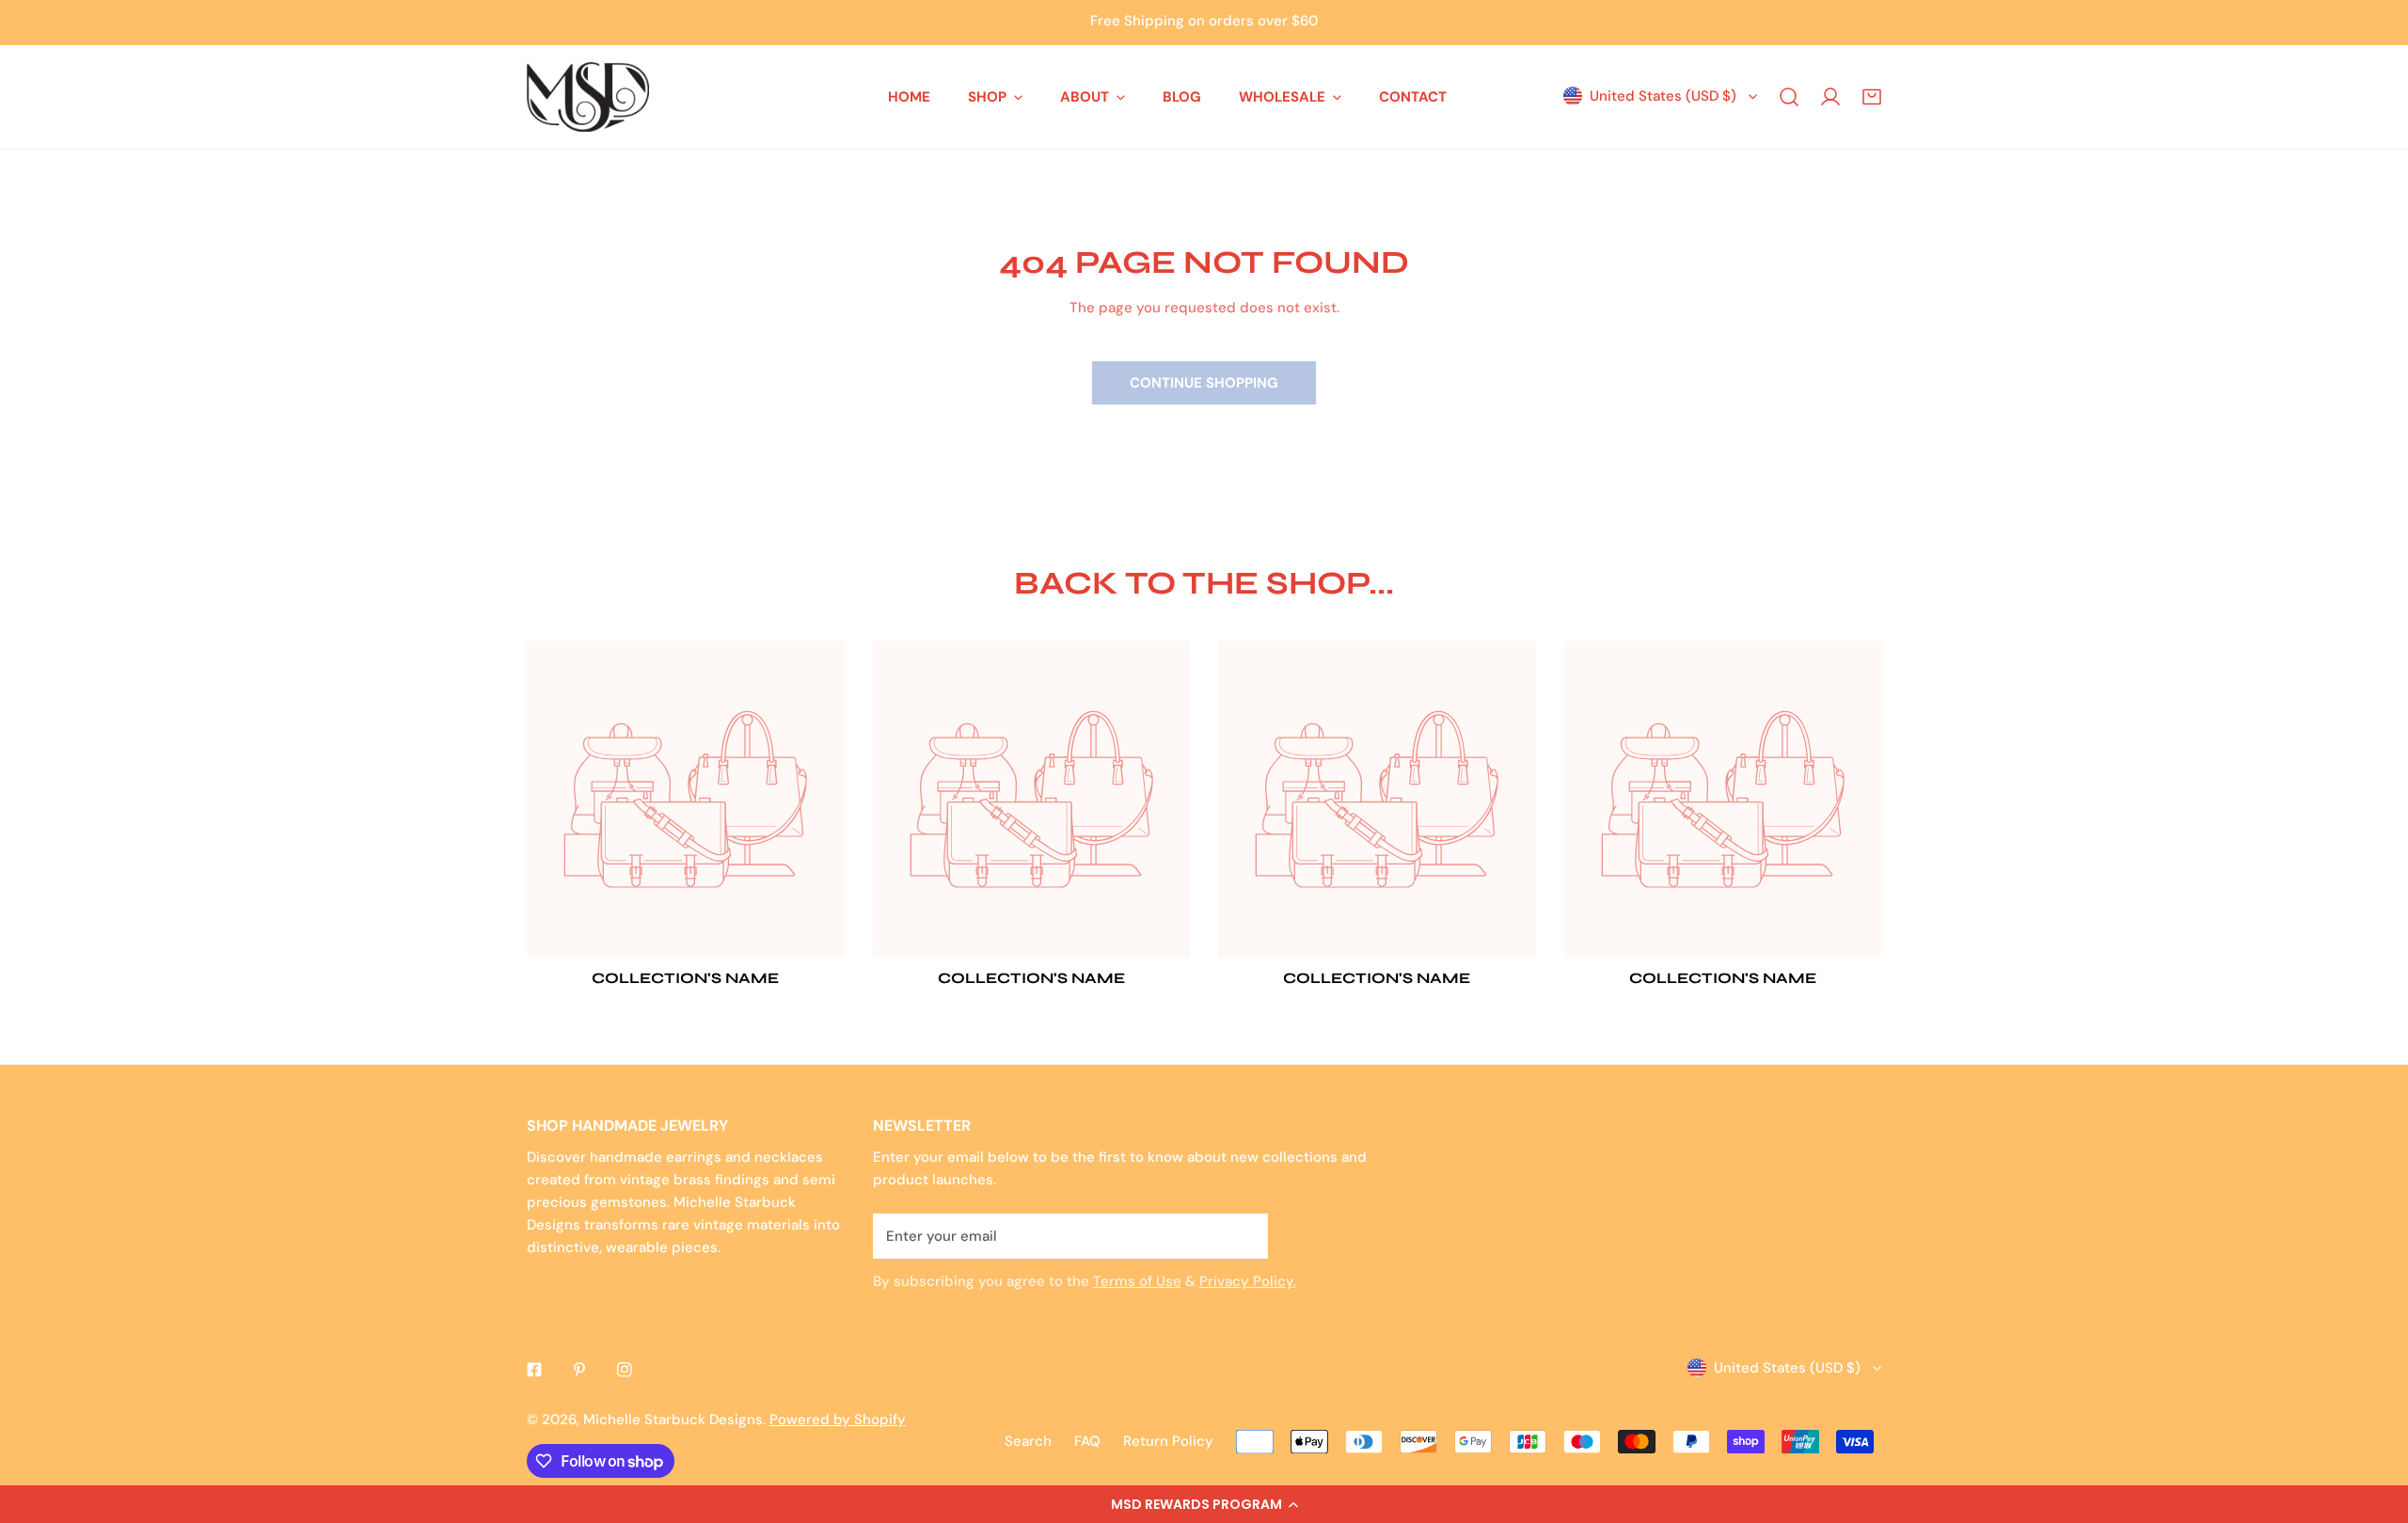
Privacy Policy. (1248, 1281)
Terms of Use (1137, 1281)
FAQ (1087, 1441)
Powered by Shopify (838, 1420)
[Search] (1789, 97)
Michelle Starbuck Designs (673, 1420)
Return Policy (1168, 1441)
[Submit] (1244, 1235)
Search (1028, 1441)
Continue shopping (1204, 383)
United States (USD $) (1663, 96)
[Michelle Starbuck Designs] (588, 97)
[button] (1204, 1504)
